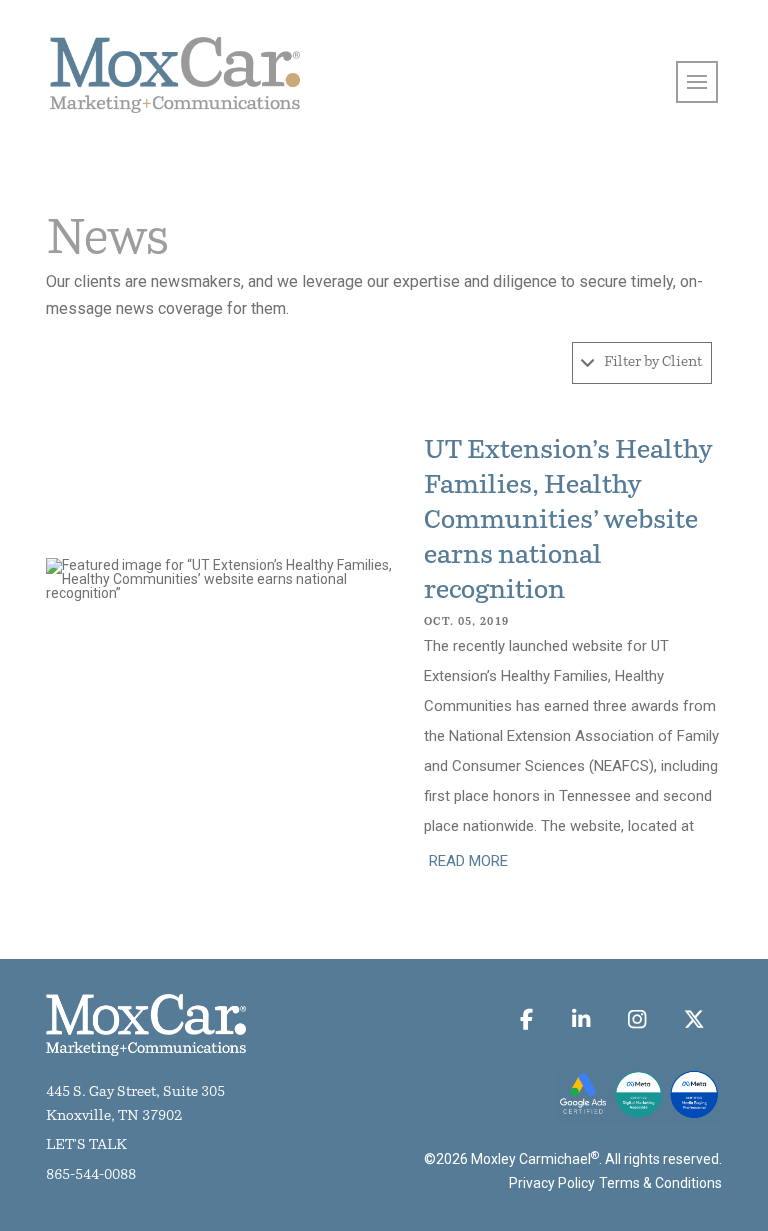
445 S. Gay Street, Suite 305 (135, 1092)
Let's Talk (86, 1145)
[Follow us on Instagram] (637, 1019)
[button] (642, 363)
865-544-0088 (91, 1175)
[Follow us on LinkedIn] (580, 1019)
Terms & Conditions (660, 1183)
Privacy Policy (552, 1183)
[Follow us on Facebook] (527, 1019)
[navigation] (697, 82)
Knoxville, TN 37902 (114, 1116)
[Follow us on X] (693, 1019)
